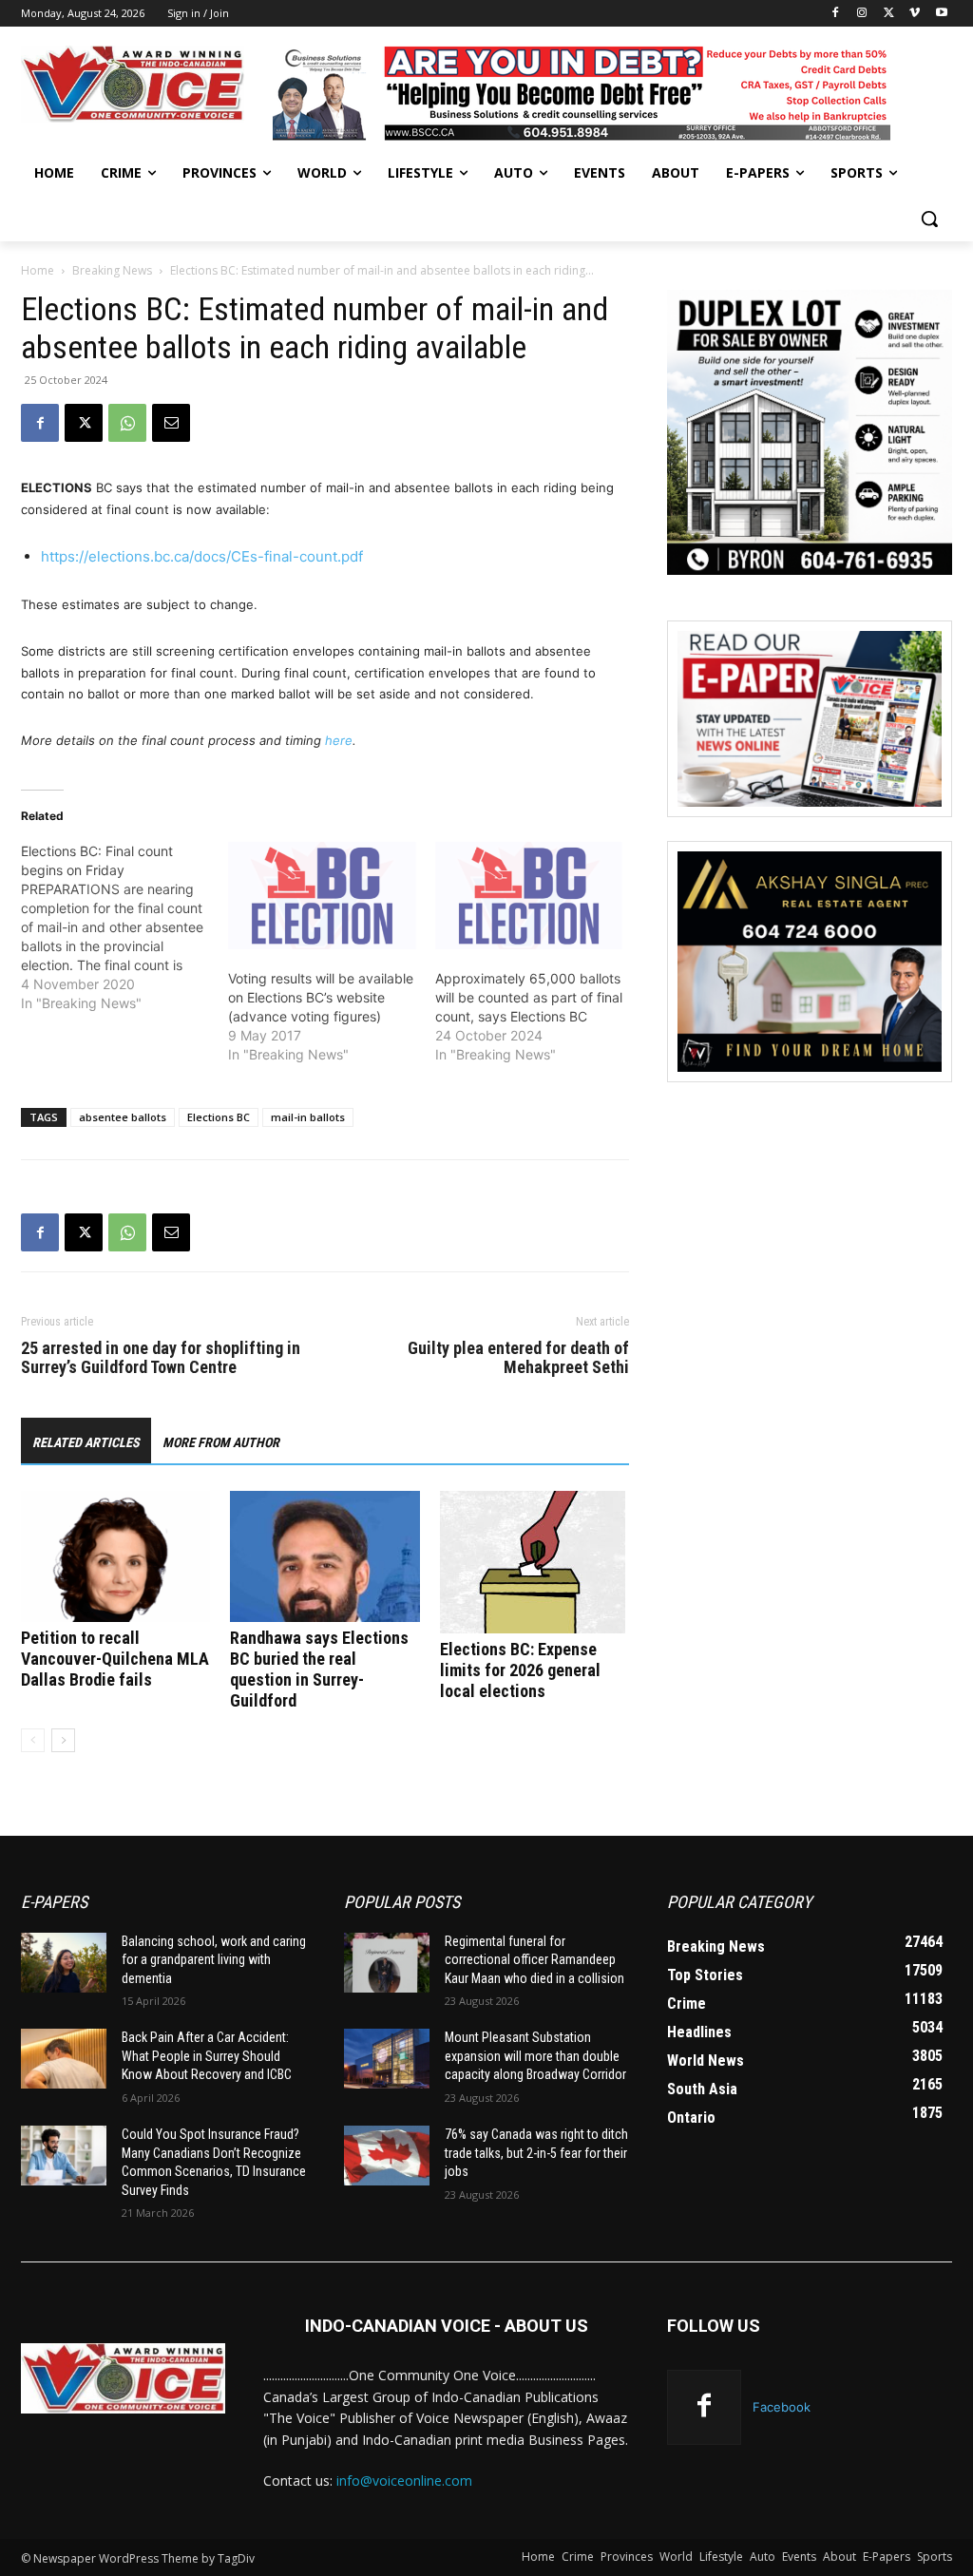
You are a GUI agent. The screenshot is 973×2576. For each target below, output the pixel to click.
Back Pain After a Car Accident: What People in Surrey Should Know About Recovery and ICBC (207, 2056)
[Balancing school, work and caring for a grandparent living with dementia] (64, 1963)
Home (38, 270)
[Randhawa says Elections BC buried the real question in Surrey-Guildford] (324, 1556)
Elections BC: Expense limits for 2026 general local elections (520, 1670)
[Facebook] (836, 14)
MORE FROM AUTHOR (221, 1442)
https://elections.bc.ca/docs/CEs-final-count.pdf (202, 556)
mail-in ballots (308, 1117)
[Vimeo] (915, 14)
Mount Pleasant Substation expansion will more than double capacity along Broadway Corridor (535, 2056)
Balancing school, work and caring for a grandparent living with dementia (214, 1960)
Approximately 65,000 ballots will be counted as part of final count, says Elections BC (529, 997)
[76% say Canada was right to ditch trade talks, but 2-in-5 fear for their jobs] (387, 2156)
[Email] (171, 423)
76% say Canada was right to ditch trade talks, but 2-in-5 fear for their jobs (536, 2153)
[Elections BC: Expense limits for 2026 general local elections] (534, 1562)
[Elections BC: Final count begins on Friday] (124, 927)
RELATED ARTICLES (86, 1442)
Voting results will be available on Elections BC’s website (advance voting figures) (321, 997)
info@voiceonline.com (404, 2481)
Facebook (782, 2407)
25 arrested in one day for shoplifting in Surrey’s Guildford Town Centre (161, 1358)
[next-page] (63, 1740)
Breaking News (112, 270)
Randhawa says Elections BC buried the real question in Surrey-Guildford (319, 1669)
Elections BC (219, 1117)
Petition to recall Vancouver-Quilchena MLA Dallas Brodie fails (115, 1659)
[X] (889, 14)
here (339, 740)
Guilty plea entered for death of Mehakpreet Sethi (518, 1358)
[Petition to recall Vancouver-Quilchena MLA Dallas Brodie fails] (115, 1556)
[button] (929, 219)
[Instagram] (862, 14)
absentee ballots (123, 1117)
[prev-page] (33, 1740)
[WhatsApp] (127, 423)
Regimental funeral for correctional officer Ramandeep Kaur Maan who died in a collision (534, 1960)
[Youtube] (941, 14)
